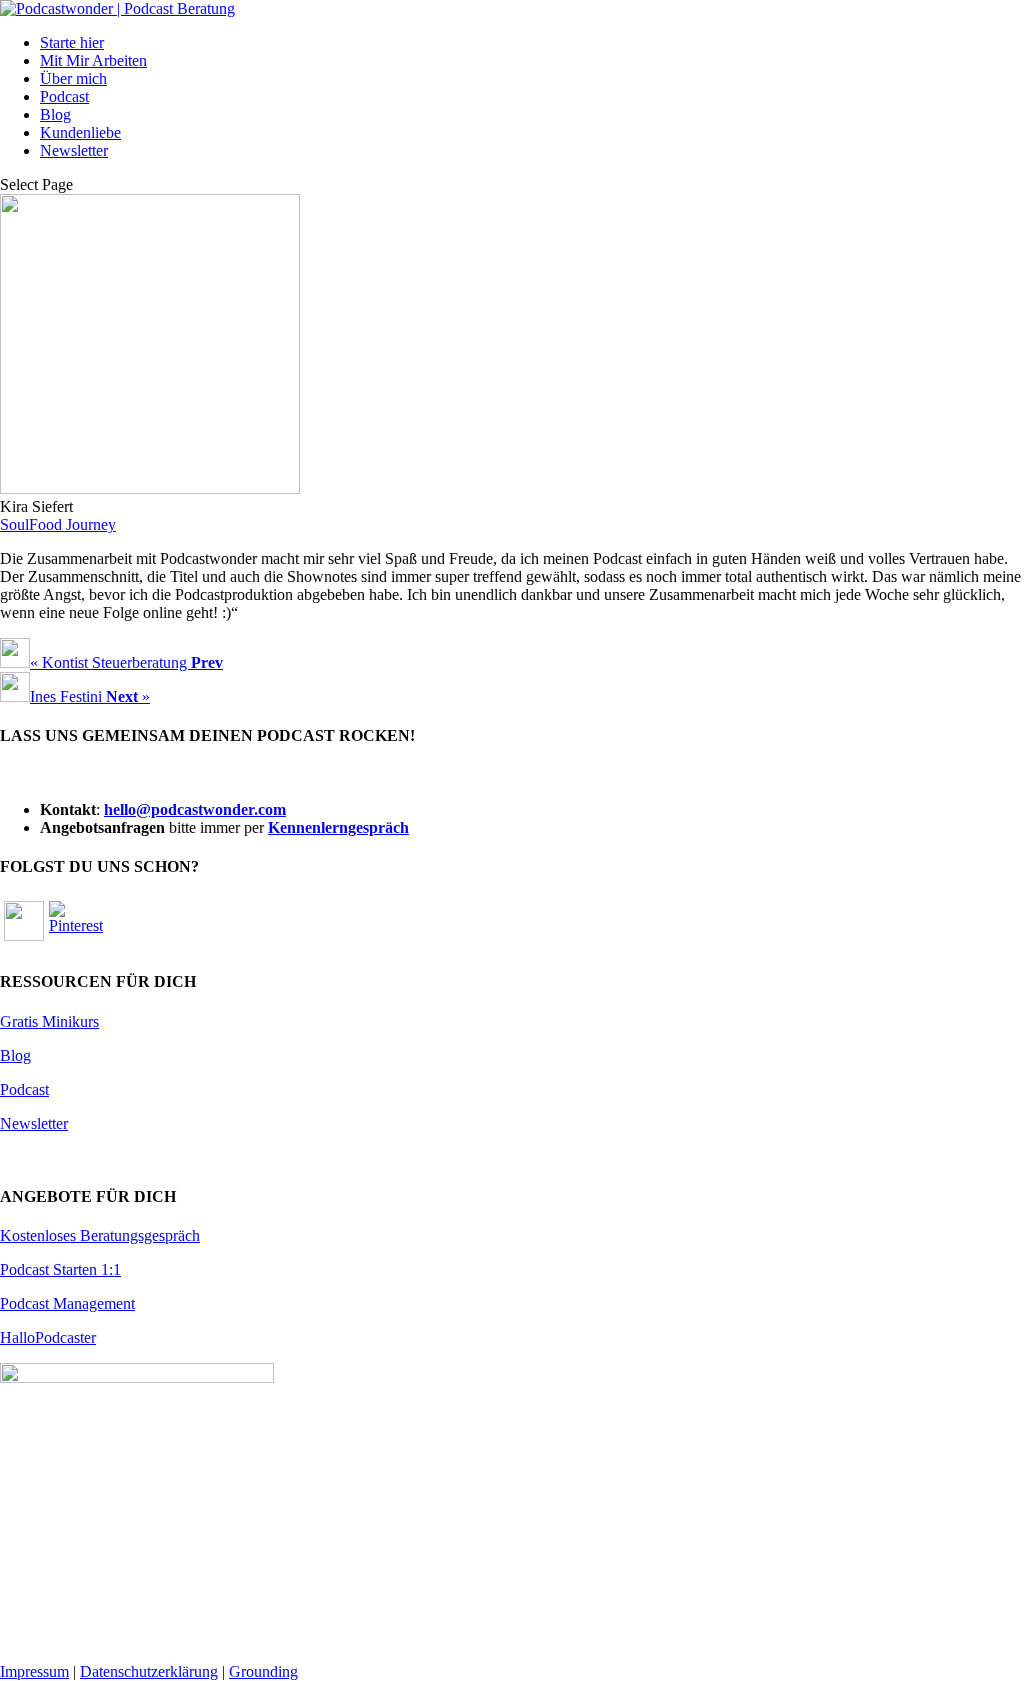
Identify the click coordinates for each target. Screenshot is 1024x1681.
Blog (55, 114)
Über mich (73, 78)
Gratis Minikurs (49, 1021)
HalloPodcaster (48, 1337)
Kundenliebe (80, 132)
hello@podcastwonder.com (195, 809)
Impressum (34, 1671)
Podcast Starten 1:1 (60, 1269)
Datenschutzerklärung (149, 1671)
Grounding (263, 1671)
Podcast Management (67, 1303)
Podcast (64, 96)
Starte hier (72, 42)
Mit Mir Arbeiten (93, 60)
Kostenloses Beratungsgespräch (100, 1235)
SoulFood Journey (58, 524)
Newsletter (74, 150)
